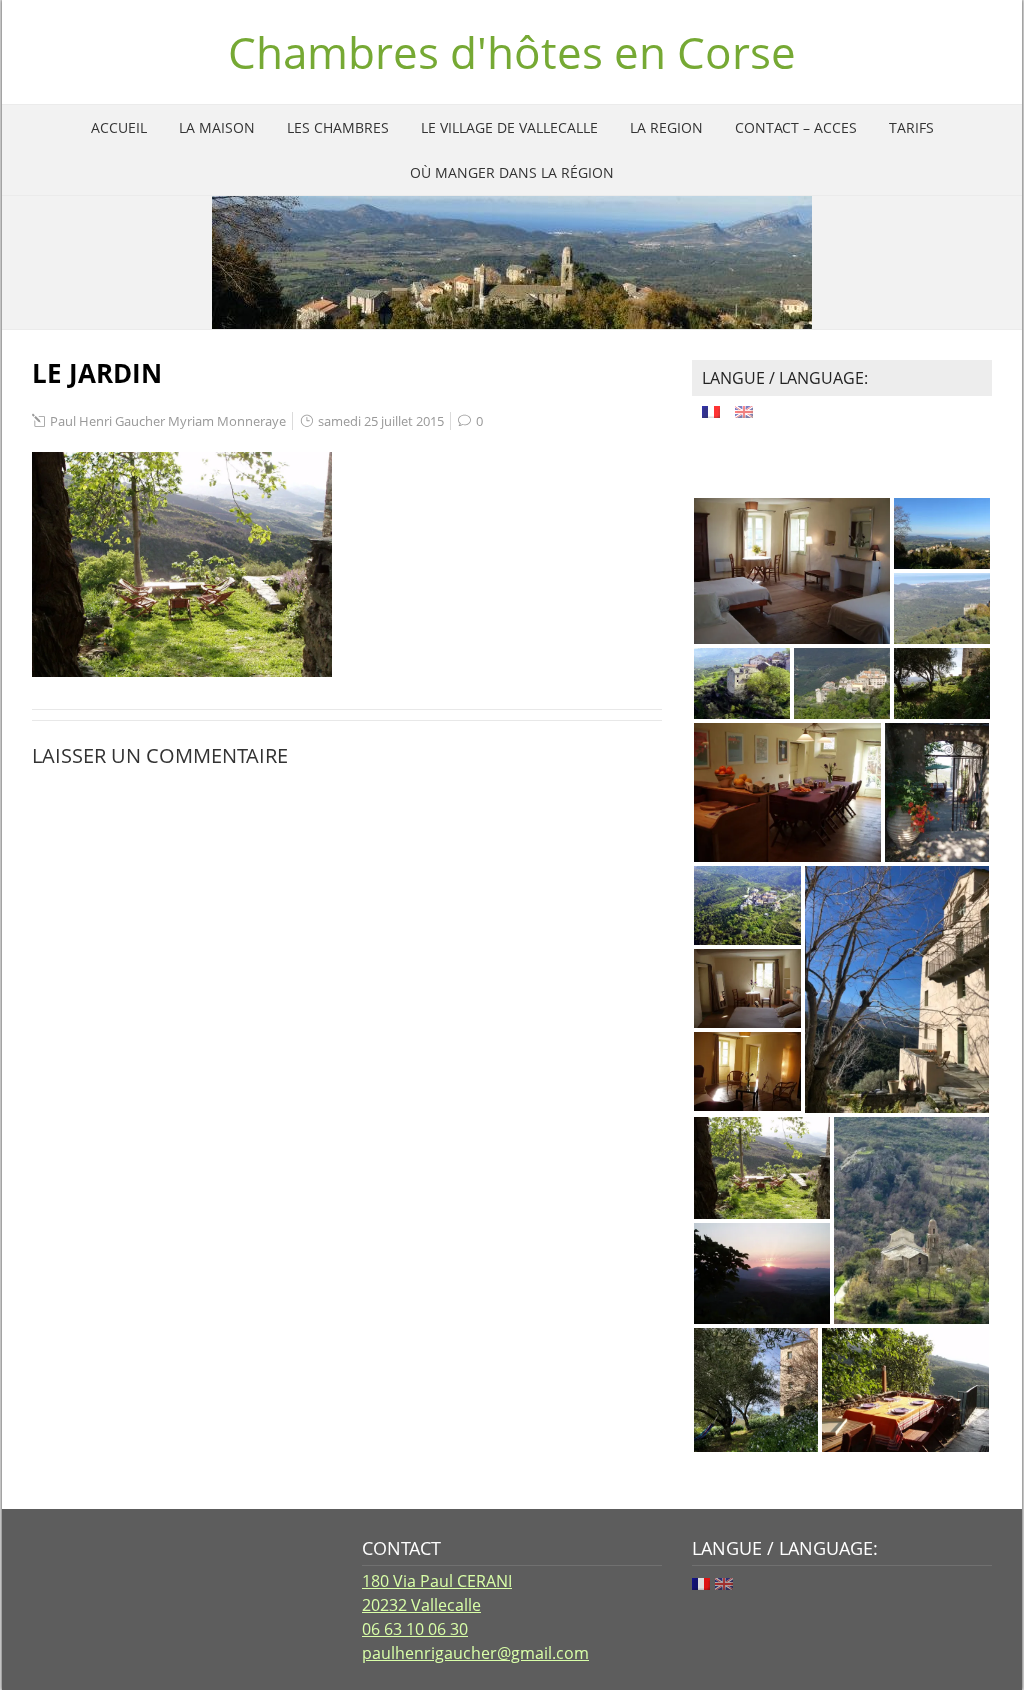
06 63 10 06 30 (415, 1629)
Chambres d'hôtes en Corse (512, 52)
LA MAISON (217, 127)
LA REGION (666, 127)
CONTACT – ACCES (796, 127)
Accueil (119, 127)
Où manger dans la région (512, 172)
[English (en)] (744, 409)
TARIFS (911, 127)
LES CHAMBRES (338, 127)
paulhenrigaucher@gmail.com (475, 1653)
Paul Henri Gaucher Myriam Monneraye (168, 421)
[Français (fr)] (711, 409)
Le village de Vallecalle (509, 127)
